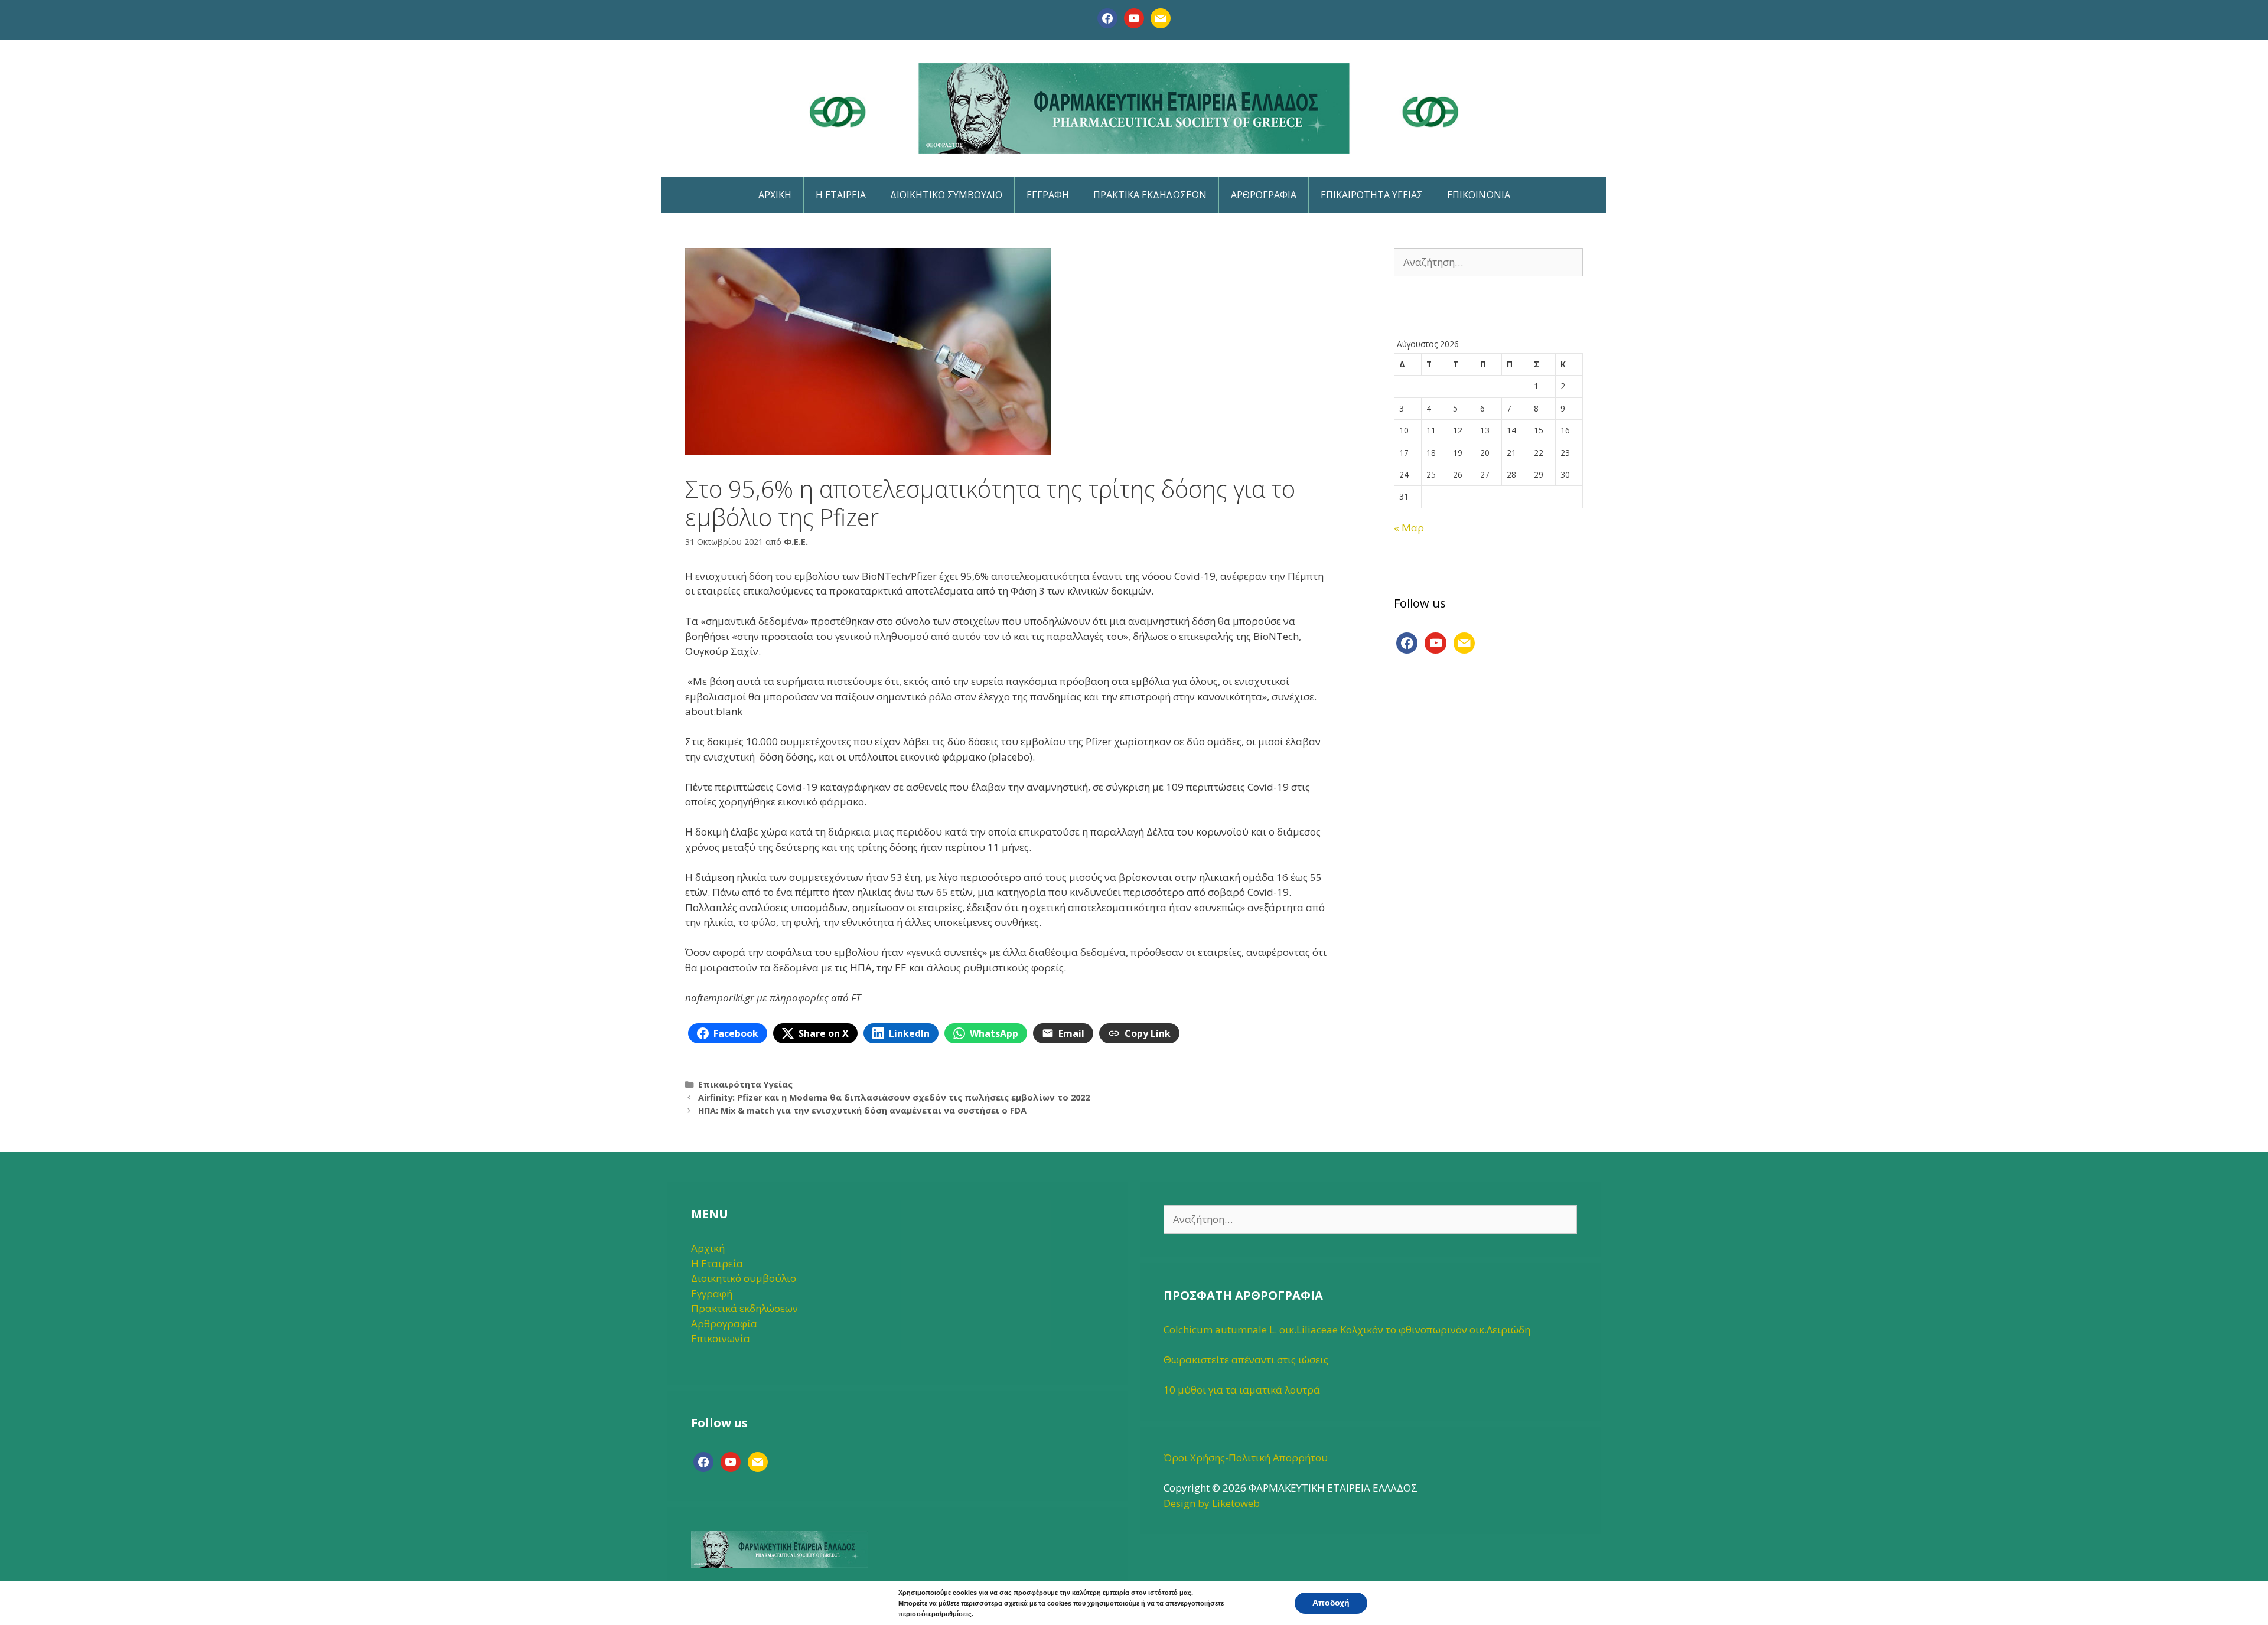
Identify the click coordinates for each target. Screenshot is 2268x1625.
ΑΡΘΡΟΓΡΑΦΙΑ (1264, 195)
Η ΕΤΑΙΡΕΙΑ (841, 195)
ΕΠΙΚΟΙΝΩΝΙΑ (1479, 195)
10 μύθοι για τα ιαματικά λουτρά (1242, 1390)
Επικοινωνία (721, 1338)
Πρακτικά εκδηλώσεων (744, 1308)
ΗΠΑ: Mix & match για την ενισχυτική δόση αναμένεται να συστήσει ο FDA (862, 1110)
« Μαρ (1409, 528)
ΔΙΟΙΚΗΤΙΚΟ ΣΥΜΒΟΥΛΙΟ (946, 195)
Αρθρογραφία (724, 1324)
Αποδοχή (1331, 1603)
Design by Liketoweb (1212, 1503)
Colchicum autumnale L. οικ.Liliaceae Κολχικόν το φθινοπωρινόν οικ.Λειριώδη (1347, 1329)
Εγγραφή (712, 1293)
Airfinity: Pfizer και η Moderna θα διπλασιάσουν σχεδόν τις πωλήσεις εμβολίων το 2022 (894, 1097)
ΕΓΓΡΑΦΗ (1048, 195)
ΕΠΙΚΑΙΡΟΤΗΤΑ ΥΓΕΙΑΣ (1372, 195)
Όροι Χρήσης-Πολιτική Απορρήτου (1246, 1458)
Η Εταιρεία (717, 1263)
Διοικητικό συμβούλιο (744, 1278)
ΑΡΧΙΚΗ (775, 195)
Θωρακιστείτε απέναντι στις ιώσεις (1246, 1360)
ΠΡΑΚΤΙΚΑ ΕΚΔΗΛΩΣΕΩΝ (1150, 195)
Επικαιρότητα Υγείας (745, 1084)
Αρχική (708, 1248)
